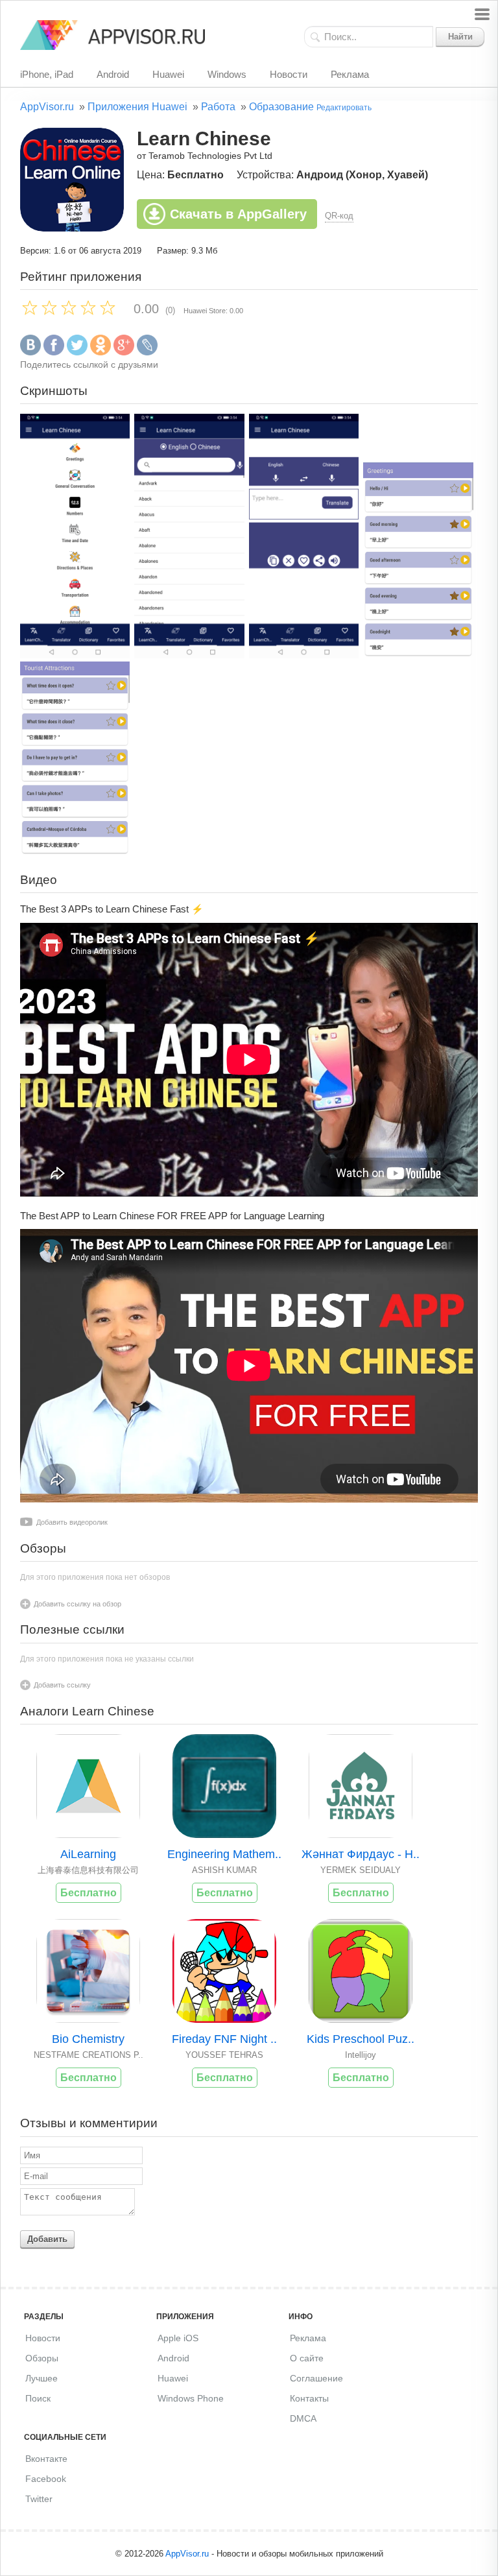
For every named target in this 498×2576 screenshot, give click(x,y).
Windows (227, 74)
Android (113, 74)
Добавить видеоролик (72, 1522)
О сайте (307, 2358)
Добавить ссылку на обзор (77, 1604)
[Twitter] (77, 352)
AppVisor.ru (47, 107)
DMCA (303, 2418)
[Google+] (124, 352)
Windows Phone (191, 2398)
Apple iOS (178, 2338)
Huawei (168, 74)
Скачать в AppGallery (238, 214)
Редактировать (344, 108)
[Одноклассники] (101, 352)
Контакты (309, 2398)
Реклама (350, 74)
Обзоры (42, 2358)
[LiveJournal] (147, 352)
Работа (218, 107)
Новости (289, 74)
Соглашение (316, 2378)
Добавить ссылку (62, 1685)
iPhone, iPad (47, 74)
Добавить (47, 2239)
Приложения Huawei (137, 107)
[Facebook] (54, 352)
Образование (281, 107)
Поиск (38, 2398)
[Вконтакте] (30, 352)
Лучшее (41, 2378)
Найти (460, 37)
